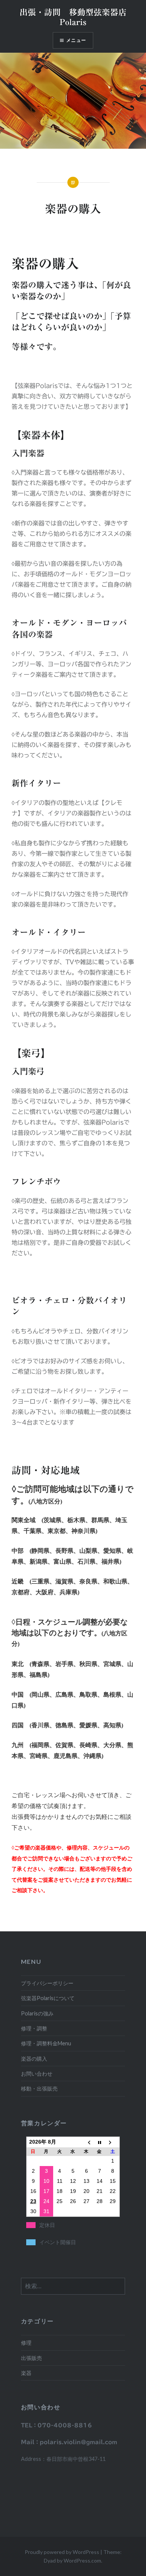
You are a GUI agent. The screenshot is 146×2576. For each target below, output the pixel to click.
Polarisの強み (37, 2013)
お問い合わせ (37, 2074)
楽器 (26, 2373)
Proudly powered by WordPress (62, 2552)
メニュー (76, 40)
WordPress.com (82, 2560)
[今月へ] (100, 2142)
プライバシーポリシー (47, 1983)
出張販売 (31, 2358)
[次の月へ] (113, 2142)
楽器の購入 (34, 2059)
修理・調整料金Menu (46, 2043)
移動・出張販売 (39, 2088)
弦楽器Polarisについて (48, 1998)
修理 (26, 2343)
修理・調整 (34, 2028)
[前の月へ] (86, 2142)
